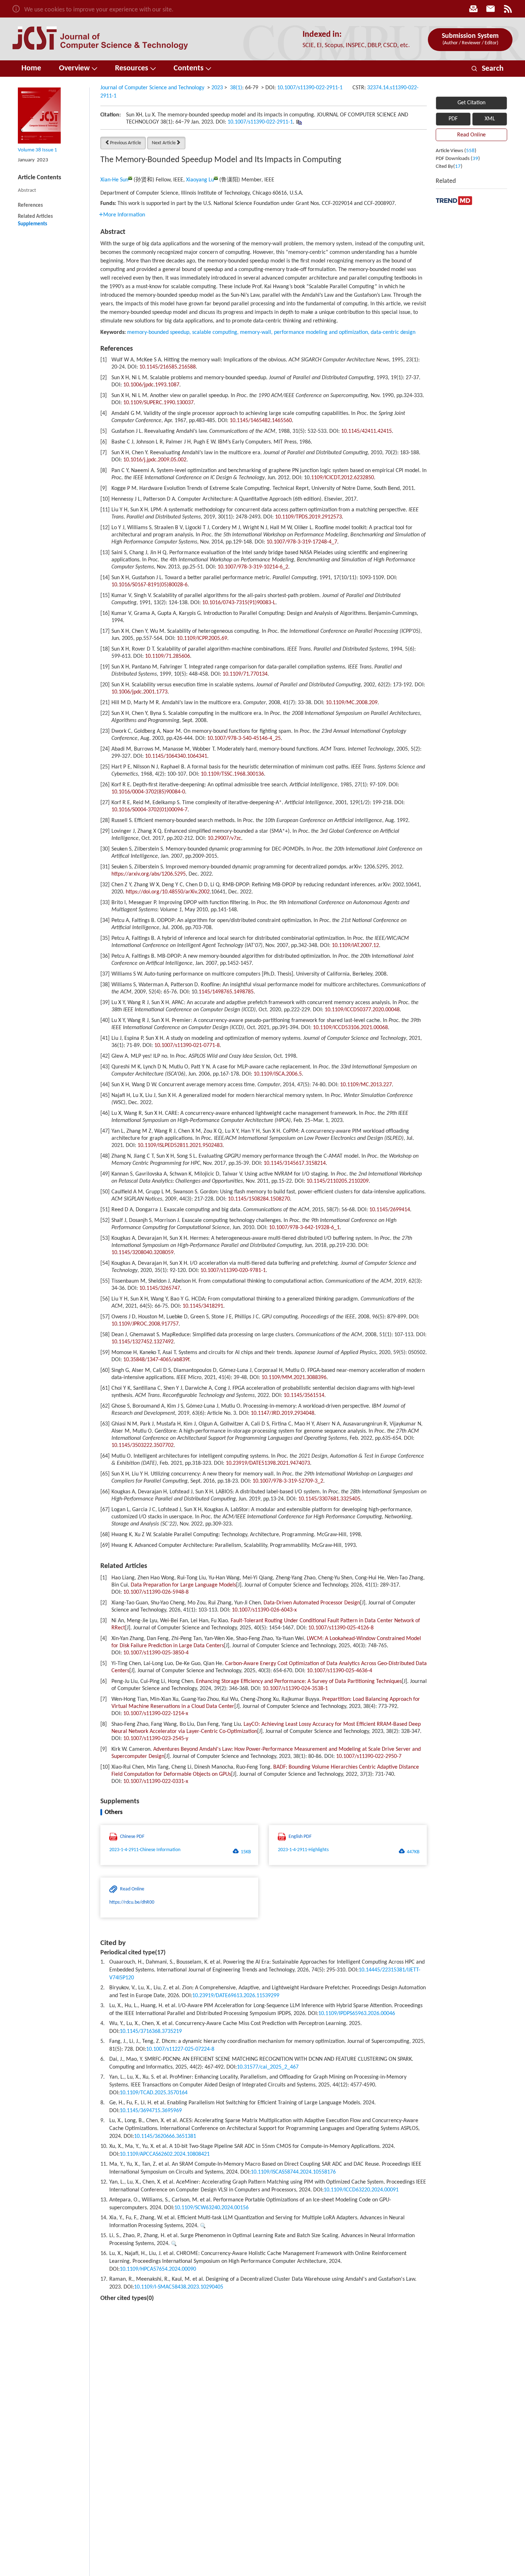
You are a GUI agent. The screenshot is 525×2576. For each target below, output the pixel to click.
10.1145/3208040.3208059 (142, 1253)
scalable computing (215, 332)
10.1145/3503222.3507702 (142, 1445)
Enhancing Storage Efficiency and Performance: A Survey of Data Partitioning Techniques (299, 1682)
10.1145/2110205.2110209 (337, 1181)
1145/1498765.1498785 (226, 992)
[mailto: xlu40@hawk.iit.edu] (216, 178)
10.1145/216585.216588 (167, 367)
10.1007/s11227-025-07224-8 (180, 2049)
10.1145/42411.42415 (366, 431)
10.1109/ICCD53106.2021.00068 (350, 1028)
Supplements (32, 224)
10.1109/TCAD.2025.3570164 (154, 2093)
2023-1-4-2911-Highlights (303, 1850)
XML (490, 119)
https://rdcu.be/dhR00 (132, 1902)
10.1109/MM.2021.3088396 (294, 1378)
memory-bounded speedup (158, 332)
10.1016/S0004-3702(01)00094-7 (149, 810)
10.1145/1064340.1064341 (176, 756)
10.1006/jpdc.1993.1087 (151, 385)
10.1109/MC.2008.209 (352, 703)
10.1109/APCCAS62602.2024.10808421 (165, 2154)
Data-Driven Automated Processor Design (312, 1603)
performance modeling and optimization (321, 332)
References (30, 206)
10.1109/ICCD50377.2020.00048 (362, 1010)
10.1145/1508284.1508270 (259, 1199)
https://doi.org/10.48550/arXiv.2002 (168, 892)
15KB (246, 1852)
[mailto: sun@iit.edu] (130, 178)
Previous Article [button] (126, 143)
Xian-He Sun (114, 180)
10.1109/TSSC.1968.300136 (232, 774)
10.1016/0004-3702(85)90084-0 (148, 792)
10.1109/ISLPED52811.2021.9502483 (180, 1146)
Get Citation (471, 103)
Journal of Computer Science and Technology (152, 88)
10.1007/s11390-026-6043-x (264, 1610)
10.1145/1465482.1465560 (261, 421)
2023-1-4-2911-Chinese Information (145, 1850)
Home (31, 68)
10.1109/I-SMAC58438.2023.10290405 (179, 2287)
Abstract (27, 191)
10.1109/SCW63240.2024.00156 (211, 2208)
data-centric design (393, 332)
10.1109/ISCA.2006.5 (278, 1074)
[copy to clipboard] (299, 122)
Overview (74, 68)
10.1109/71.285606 (167, 656)
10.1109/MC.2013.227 (366, 1085)
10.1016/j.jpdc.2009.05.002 (155, 460)
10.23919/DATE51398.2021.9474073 (268, 1463)
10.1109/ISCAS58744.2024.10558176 (293, 2172)
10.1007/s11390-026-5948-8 (156, 1592)
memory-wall (256, 332)
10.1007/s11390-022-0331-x (156, 1781)
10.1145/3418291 (203, 1306)
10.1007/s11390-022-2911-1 (310, 88)
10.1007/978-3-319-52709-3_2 (288, 1481)
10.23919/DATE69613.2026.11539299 (236, 1996)
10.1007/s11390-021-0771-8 (187, 1046)
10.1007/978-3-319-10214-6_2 (253, 567)
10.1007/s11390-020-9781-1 (233, 1271)
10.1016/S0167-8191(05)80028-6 (149, 585)
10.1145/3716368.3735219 (151, 2031)
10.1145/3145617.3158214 (295, 1163)
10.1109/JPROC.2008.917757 (145, 1324)
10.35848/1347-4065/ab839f (156, 1360)
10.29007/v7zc (224, 838)
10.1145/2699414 (390, 1210)
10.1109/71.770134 (245, 674)
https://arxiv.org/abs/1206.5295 (149, 874)
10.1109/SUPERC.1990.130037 (158, 403)
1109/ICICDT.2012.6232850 (342, 478)
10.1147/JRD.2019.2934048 (282, 1413)
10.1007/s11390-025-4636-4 (339, 1671)
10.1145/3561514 (304, 1395)
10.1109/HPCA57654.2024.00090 (158, 2269)
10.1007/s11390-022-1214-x (156, 1714)
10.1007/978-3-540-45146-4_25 (244, 738)
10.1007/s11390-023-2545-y (156, 1739)
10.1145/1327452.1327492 (142, 1342)
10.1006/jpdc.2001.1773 (139, 692)
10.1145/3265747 (160, 1288)
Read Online (471, 135)
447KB (413, 1852)
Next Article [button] (164, 143)
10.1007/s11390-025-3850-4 (156, 1653)
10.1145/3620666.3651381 (165, 2136)
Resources (132, 68)
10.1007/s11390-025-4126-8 (341, 1628)
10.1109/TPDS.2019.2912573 (308, 517)
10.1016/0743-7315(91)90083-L (239, 603)
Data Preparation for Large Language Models (183, 1585)
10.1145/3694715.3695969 (151, 2111)
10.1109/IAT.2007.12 (355, 946)
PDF (453, 119)
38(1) (236, 88)
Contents (189, 68)
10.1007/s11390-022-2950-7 (369, 1756)
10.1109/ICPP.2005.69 (202, 638)
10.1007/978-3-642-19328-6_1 (304, 1228)
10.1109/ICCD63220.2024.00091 (361, 2190)
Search (487, 69)
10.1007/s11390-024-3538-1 (295, 1689)
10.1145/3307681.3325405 (329, 1499)
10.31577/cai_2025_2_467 (268, 2067)
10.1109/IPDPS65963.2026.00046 (357, 2014)
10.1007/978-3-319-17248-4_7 (302, 542)
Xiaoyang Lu (200, 180)
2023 (217, 88)
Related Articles (35, 217)
